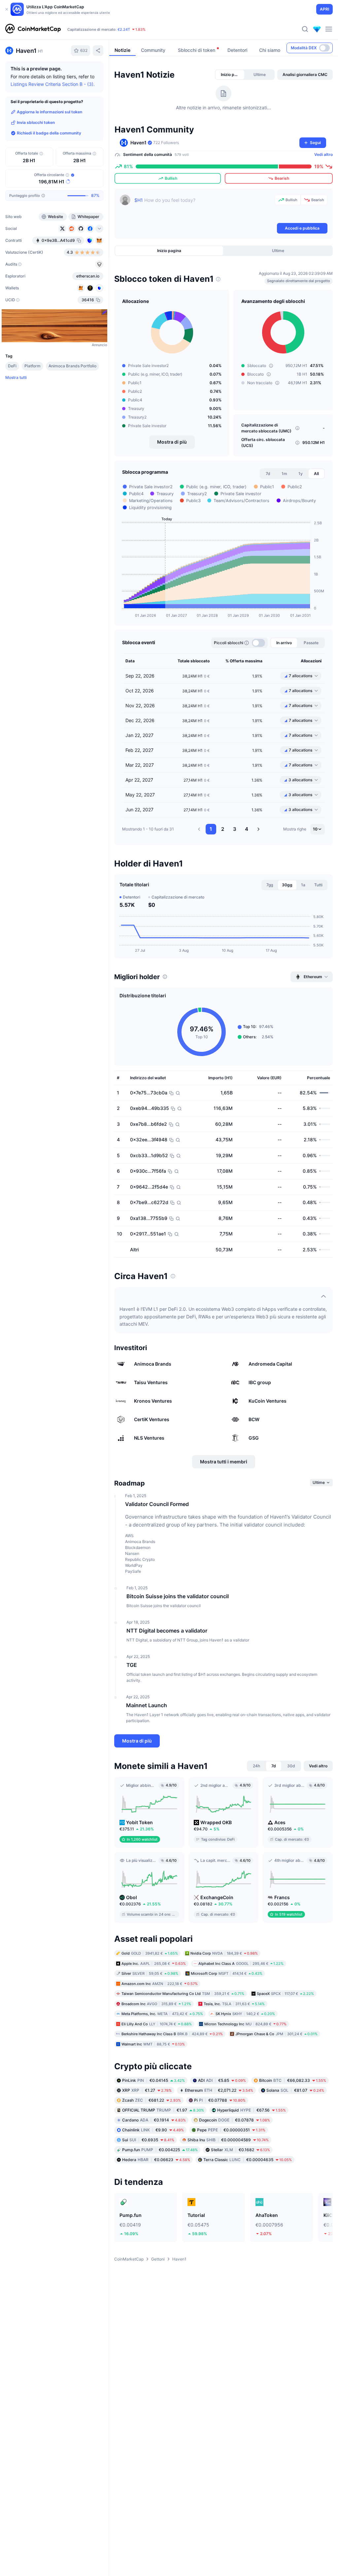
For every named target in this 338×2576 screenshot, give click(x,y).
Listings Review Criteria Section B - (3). (53, 84)
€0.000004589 (228, 2140)
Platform (33, 366)
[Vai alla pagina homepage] (33, 29)
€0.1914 (154, 2120)
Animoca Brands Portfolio (72, 366)
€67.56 (252, 2110)
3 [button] (235, 829)
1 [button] (211, 829)
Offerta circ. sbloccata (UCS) (263, 442)
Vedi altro (323, 154)
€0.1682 (240, 2150)
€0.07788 (220, 2100)
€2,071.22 (219, 2090)
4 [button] (247, 829)
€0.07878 (235, 2120)
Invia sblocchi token (36, 122)
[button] (199, 829)
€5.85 (222, 2080)
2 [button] (223, 829)
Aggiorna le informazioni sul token (50, 112)
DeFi (12, 366)
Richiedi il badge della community (49, 133)
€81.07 (295, 2090)
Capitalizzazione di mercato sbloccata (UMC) (266, 428)
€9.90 (153, 2130)
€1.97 (163, 2110)
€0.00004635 (248, 2160)
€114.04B (91, 29)
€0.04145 (153, 2080)
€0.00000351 (231, 2130)
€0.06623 (156, 2160)
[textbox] (203, 208)
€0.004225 (160, 2150)
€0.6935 (148, 2140)
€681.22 (152, 2100)
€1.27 (147, 2090)
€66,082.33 (293, 2080)
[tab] (230, 75)
